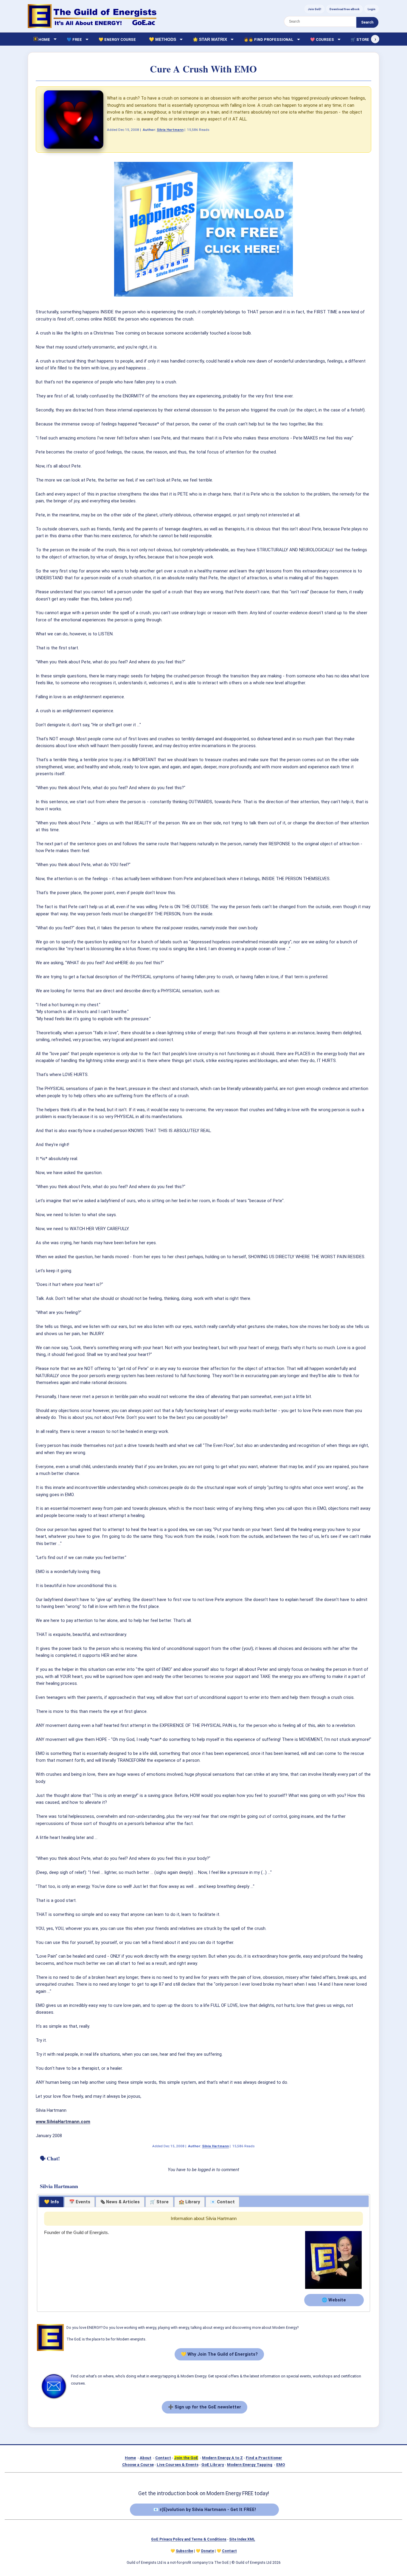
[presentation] (120, 2202)
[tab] (51, 2202)
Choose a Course (138, 2465)
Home (130, 2458)
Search (367, 22)
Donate (208, 2551)
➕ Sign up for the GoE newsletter (205, 2407)
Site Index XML (242, 2539)
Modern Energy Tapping (250, 2465)
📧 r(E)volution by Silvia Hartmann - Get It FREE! (205, 2510)
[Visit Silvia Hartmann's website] (333, 2289)
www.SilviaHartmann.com (63, 2122)
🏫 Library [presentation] (189, 2202)
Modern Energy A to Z (222, 2458)
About (146, 2458)
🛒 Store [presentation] (159, 2202)
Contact (163, 2458)
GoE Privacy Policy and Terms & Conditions (189, 2539)
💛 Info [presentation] (52, 2202)
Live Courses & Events (178, 2465)
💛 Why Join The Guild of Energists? (219, 2354)
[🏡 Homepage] (92, 16)
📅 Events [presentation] (80, 2202)
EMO (281, 2465)
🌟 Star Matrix (210, 39)
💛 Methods (163, 39)
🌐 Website (334, 2300)
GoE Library (213, 2465)
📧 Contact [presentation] (223, 2202)
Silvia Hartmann (170, 130)
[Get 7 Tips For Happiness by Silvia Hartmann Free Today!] (203, 295)
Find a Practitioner (264, 2458)
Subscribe (184, 2551)
